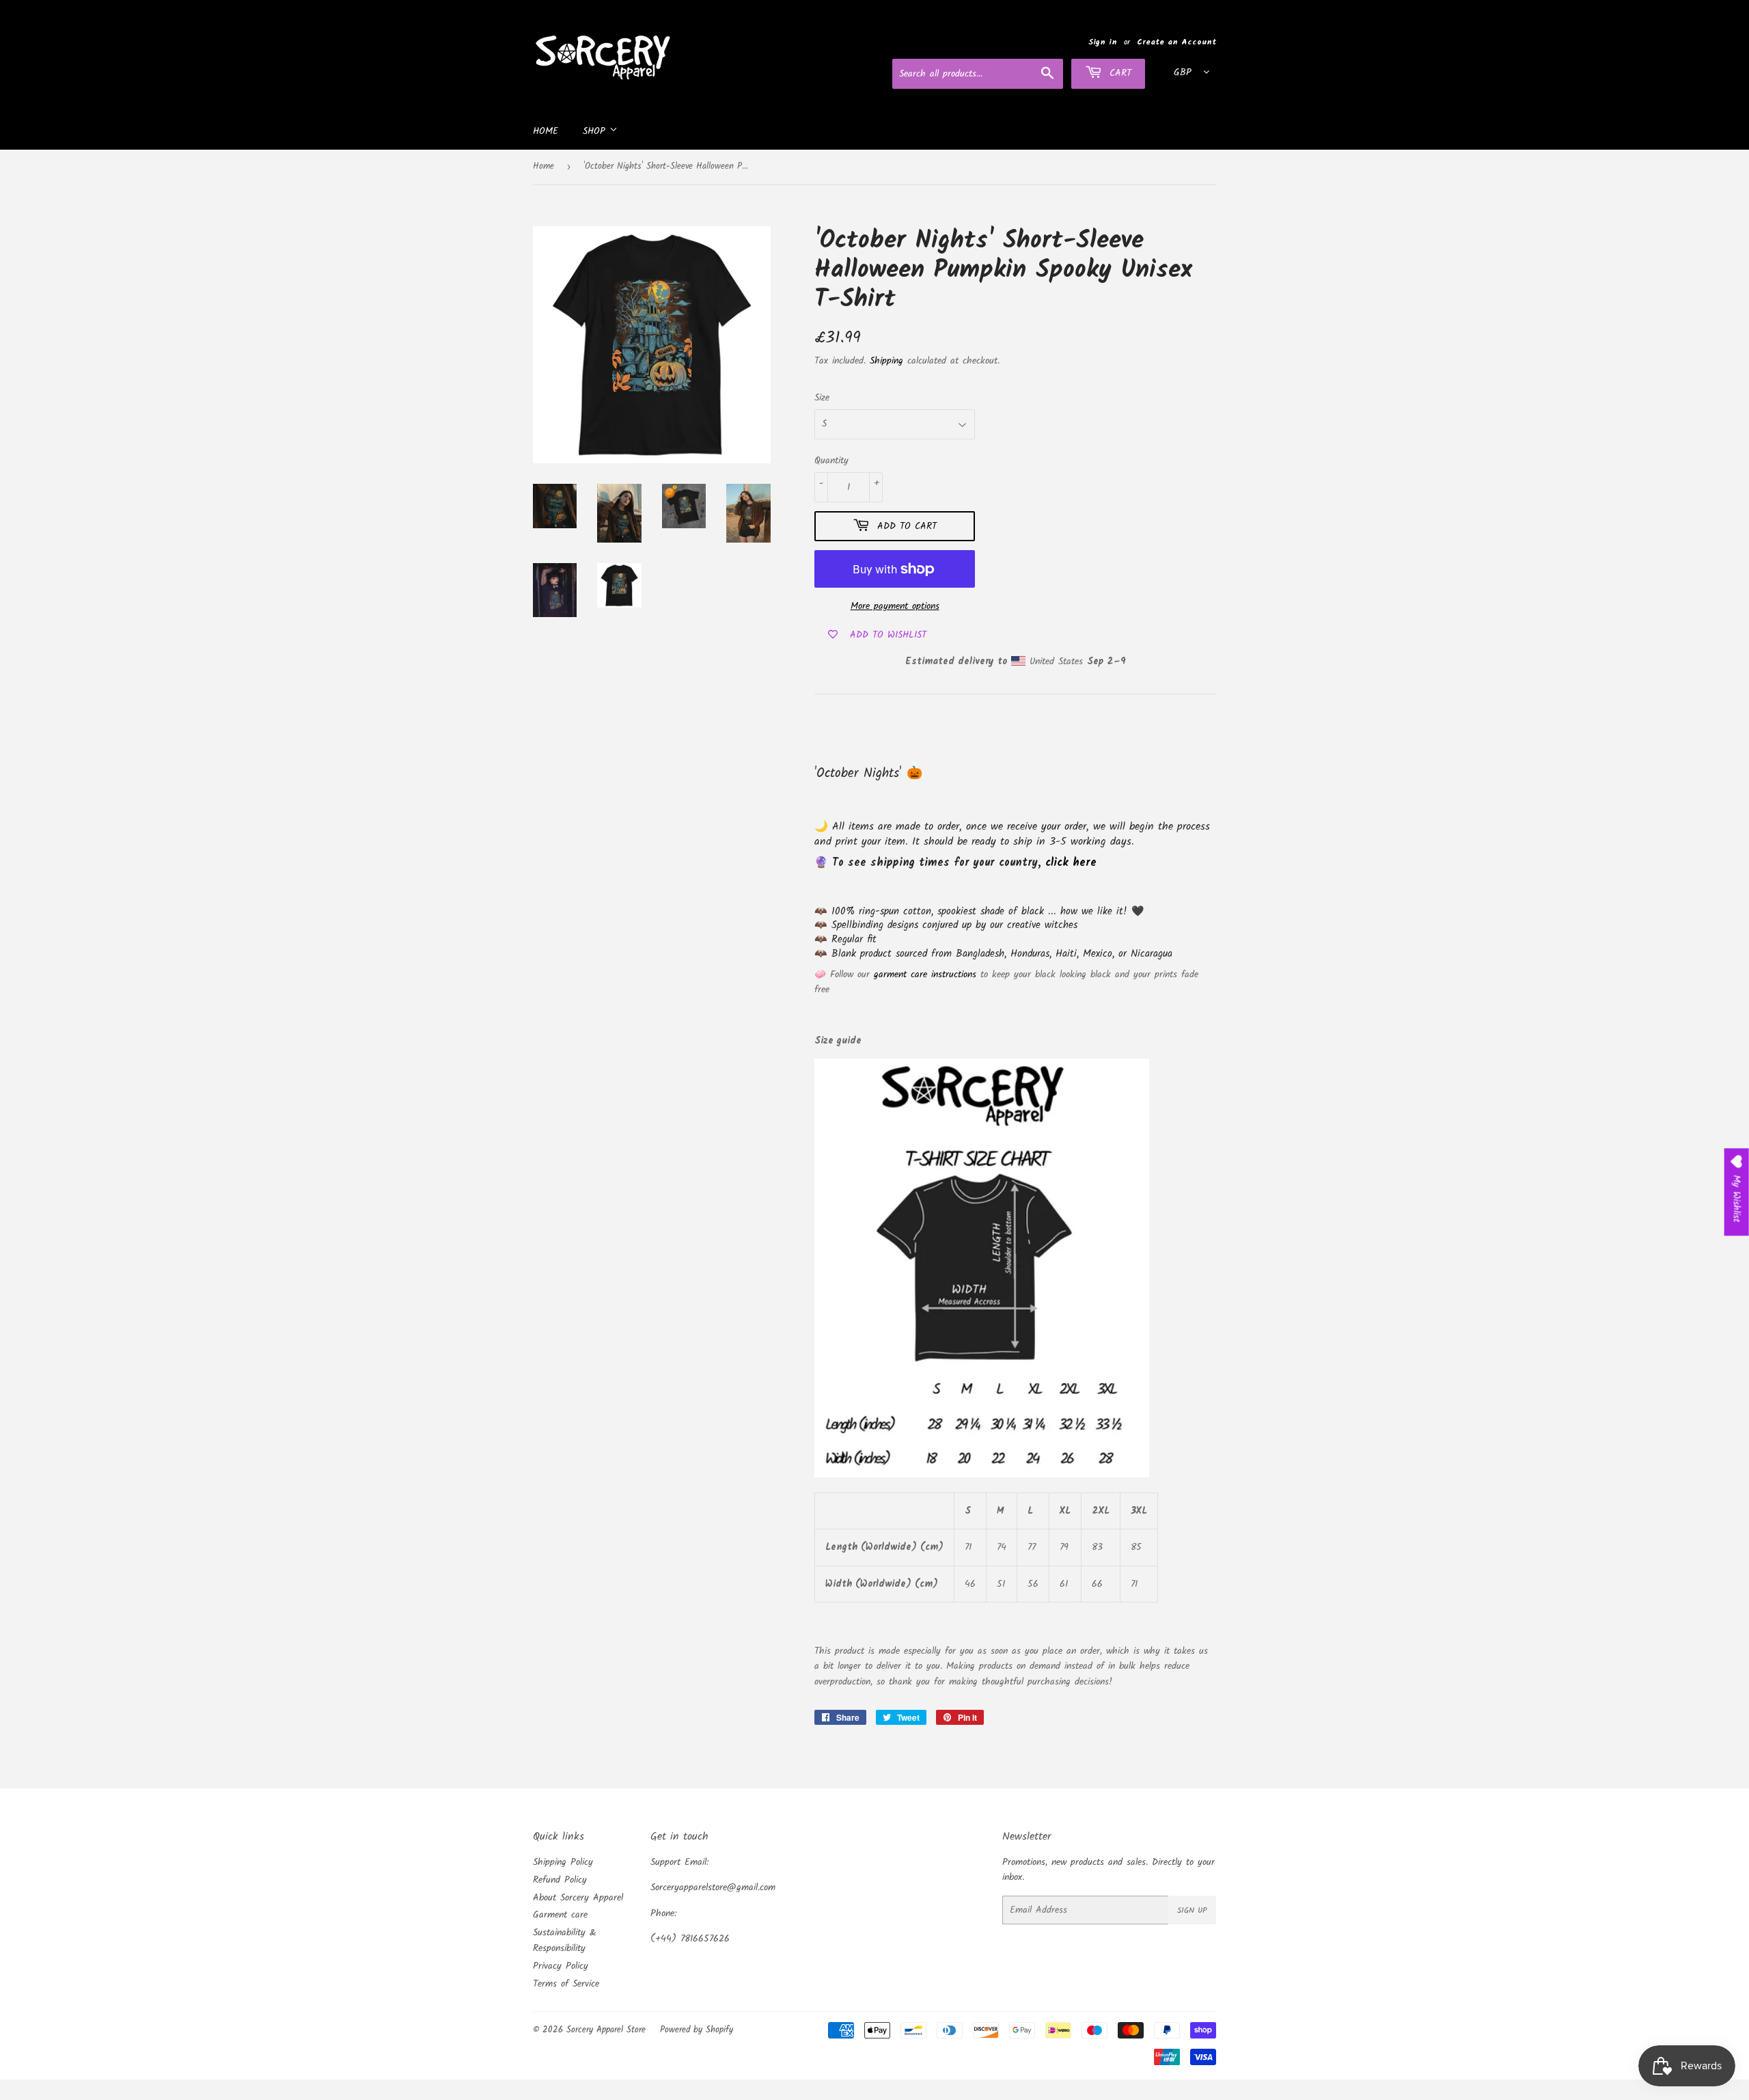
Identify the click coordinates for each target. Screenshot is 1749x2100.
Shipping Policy (563, 1862)
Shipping (886, 361)
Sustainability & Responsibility (565, 1940)
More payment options (895, 606)
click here (1071, 863)
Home (546, 131)
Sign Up (1192, 1910)
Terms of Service (566, 1984)
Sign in (1103, 42)
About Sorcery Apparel (578, 1898)
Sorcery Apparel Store (606, 2030)
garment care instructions (925, 974)
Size (822, 398)
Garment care (560, 1915)
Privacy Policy (561, 1966)
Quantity (831, 461)
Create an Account (1176, 42)
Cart (1118, 73)
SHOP (596, 131)
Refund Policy (560, 1880)
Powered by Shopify (697, 2030)
